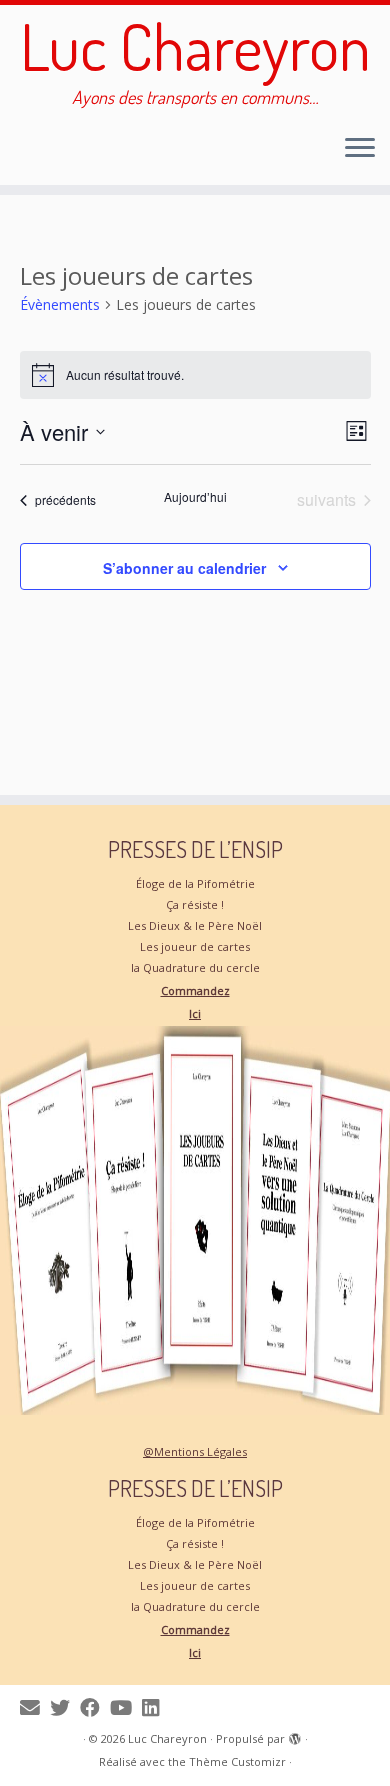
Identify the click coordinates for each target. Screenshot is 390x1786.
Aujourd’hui (195, 497)
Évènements (60, 304)
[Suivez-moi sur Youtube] (126, 1707)
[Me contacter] (35, 1707)
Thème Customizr (237, 1761)
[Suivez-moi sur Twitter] (65, 1707)
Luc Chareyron (195, 46)
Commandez (195, 990)
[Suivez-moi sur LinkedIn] (155, 1707)
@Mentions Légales (195, 1451)
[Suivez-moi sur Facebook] (95, 1707)
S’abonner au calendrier (184, 568)
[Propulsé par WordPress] (295, 1735)
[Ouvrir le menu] (360, 149)
